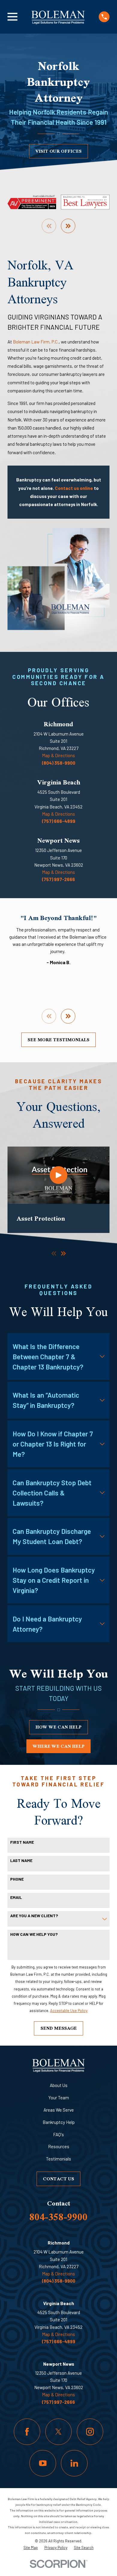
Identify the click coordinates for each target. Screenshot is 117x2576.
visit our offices (58, 151)
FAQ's (58, 2134)
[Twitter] (58, 2432)
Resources (59, 2146)
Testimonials (58, 2159)
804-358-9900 (58, 2217)
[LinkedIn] (74, 2463)
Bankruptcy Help (59, 2122)
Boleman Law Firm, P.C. (36, 342)
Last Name (21, 1861)
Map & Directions (58, 755)
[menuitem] (31, 2548)
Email (16, 1897)
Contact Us (58, 2179)
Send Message (59, 2028)
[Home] (58, 17)
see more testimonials (58, 1040)
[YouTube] (43, 2463)
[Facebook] (27, 2432)
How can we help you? (34, 1934)
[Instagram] (90, 2432)
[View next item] (68, 226)
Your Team (59, 2098)
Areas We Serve (59, 2110)
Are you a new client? (34, 1916)
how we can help (58, 1727)
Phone (17, 1879)
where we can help (59, 1746)
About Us (59, 2085)
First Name (22, 1842)
